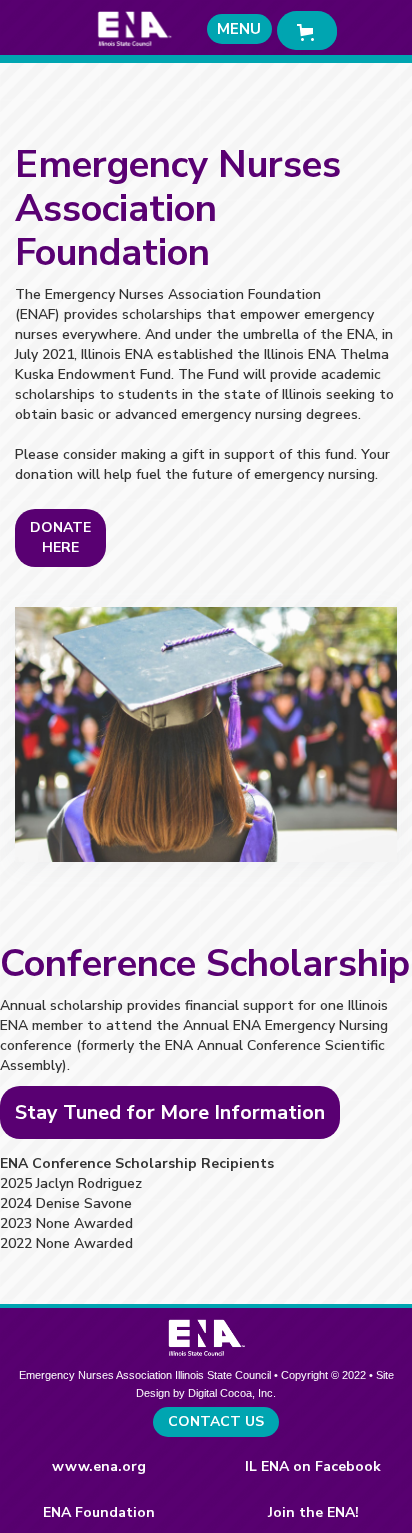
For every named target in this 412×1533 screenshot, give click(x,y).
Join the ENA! (313, 1512)
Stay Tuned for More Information (170, 1112)
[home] (129, 29)
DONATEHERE (60, 537)
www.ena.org (99, 1466)
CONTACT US (216, 1421)
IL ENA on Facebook (313, 1466)
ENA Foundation (99, 1512)
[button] (239, 29)
